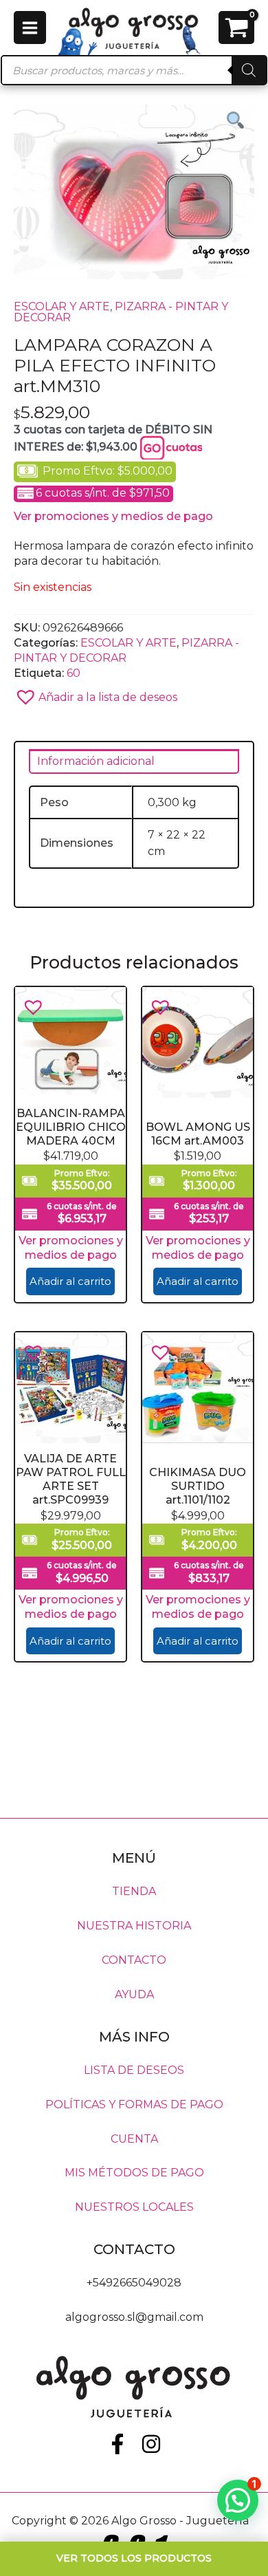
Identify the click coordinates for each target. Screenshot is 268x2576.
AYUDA (134, 1994)
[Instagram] (151, 2444)
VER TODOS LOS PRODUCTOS (134, 2558)
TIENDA (134, 1891)
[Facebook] (118, 2444)
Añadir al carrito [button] (70, 1281)
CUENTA (134, 2138)
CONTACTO (134, 1960)
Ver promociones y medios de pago (113, 516)
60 (74, 673)
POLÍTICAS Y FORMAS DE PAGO (134, 2104)
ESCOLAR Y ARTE (62, 306)
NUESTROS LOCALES (134, 2207)
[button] (134, 693)
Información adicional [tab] (96, 761)
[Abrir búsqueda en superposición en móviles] (134, 70)
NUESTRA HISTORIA (134, 1926)
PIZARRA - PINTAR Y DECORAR (121, 312)
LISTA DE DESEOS (134, 2069)
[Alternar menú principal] (30, 27)
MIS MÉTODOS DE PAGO (134, 2173)
